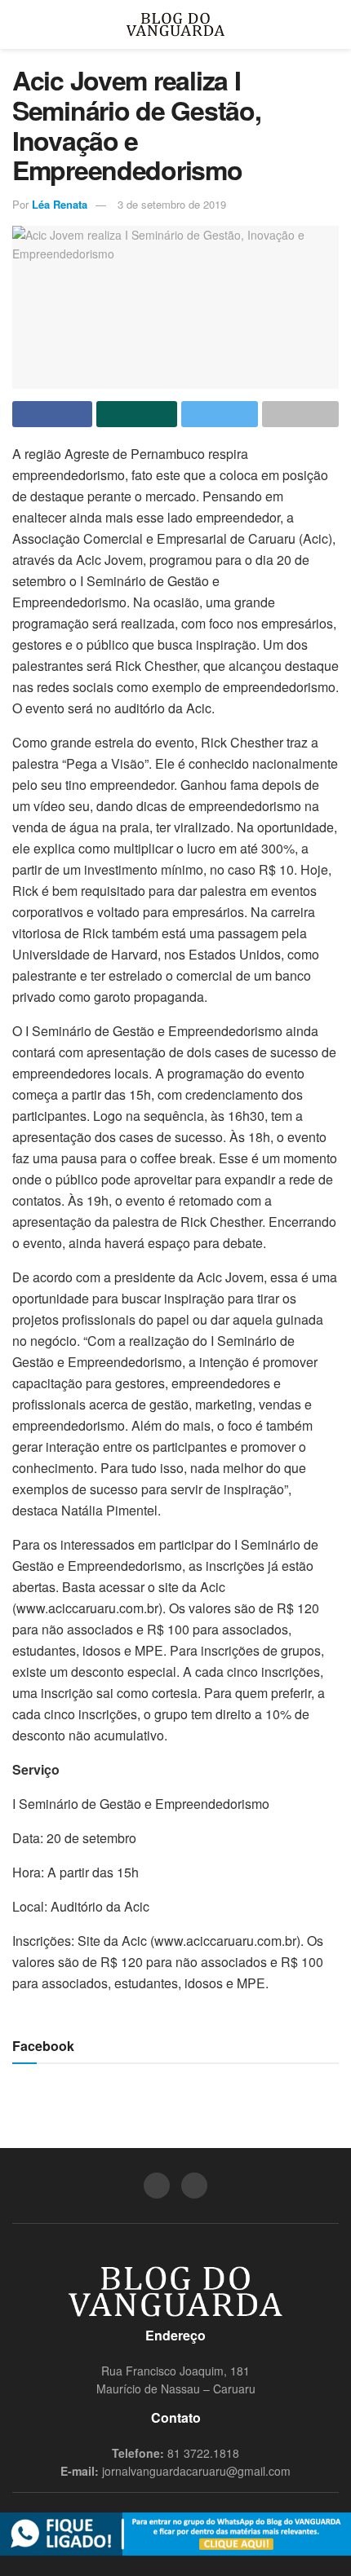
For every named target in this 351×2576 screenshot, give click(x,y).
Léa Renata (60, 204)
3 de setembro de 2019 (172, 204)
